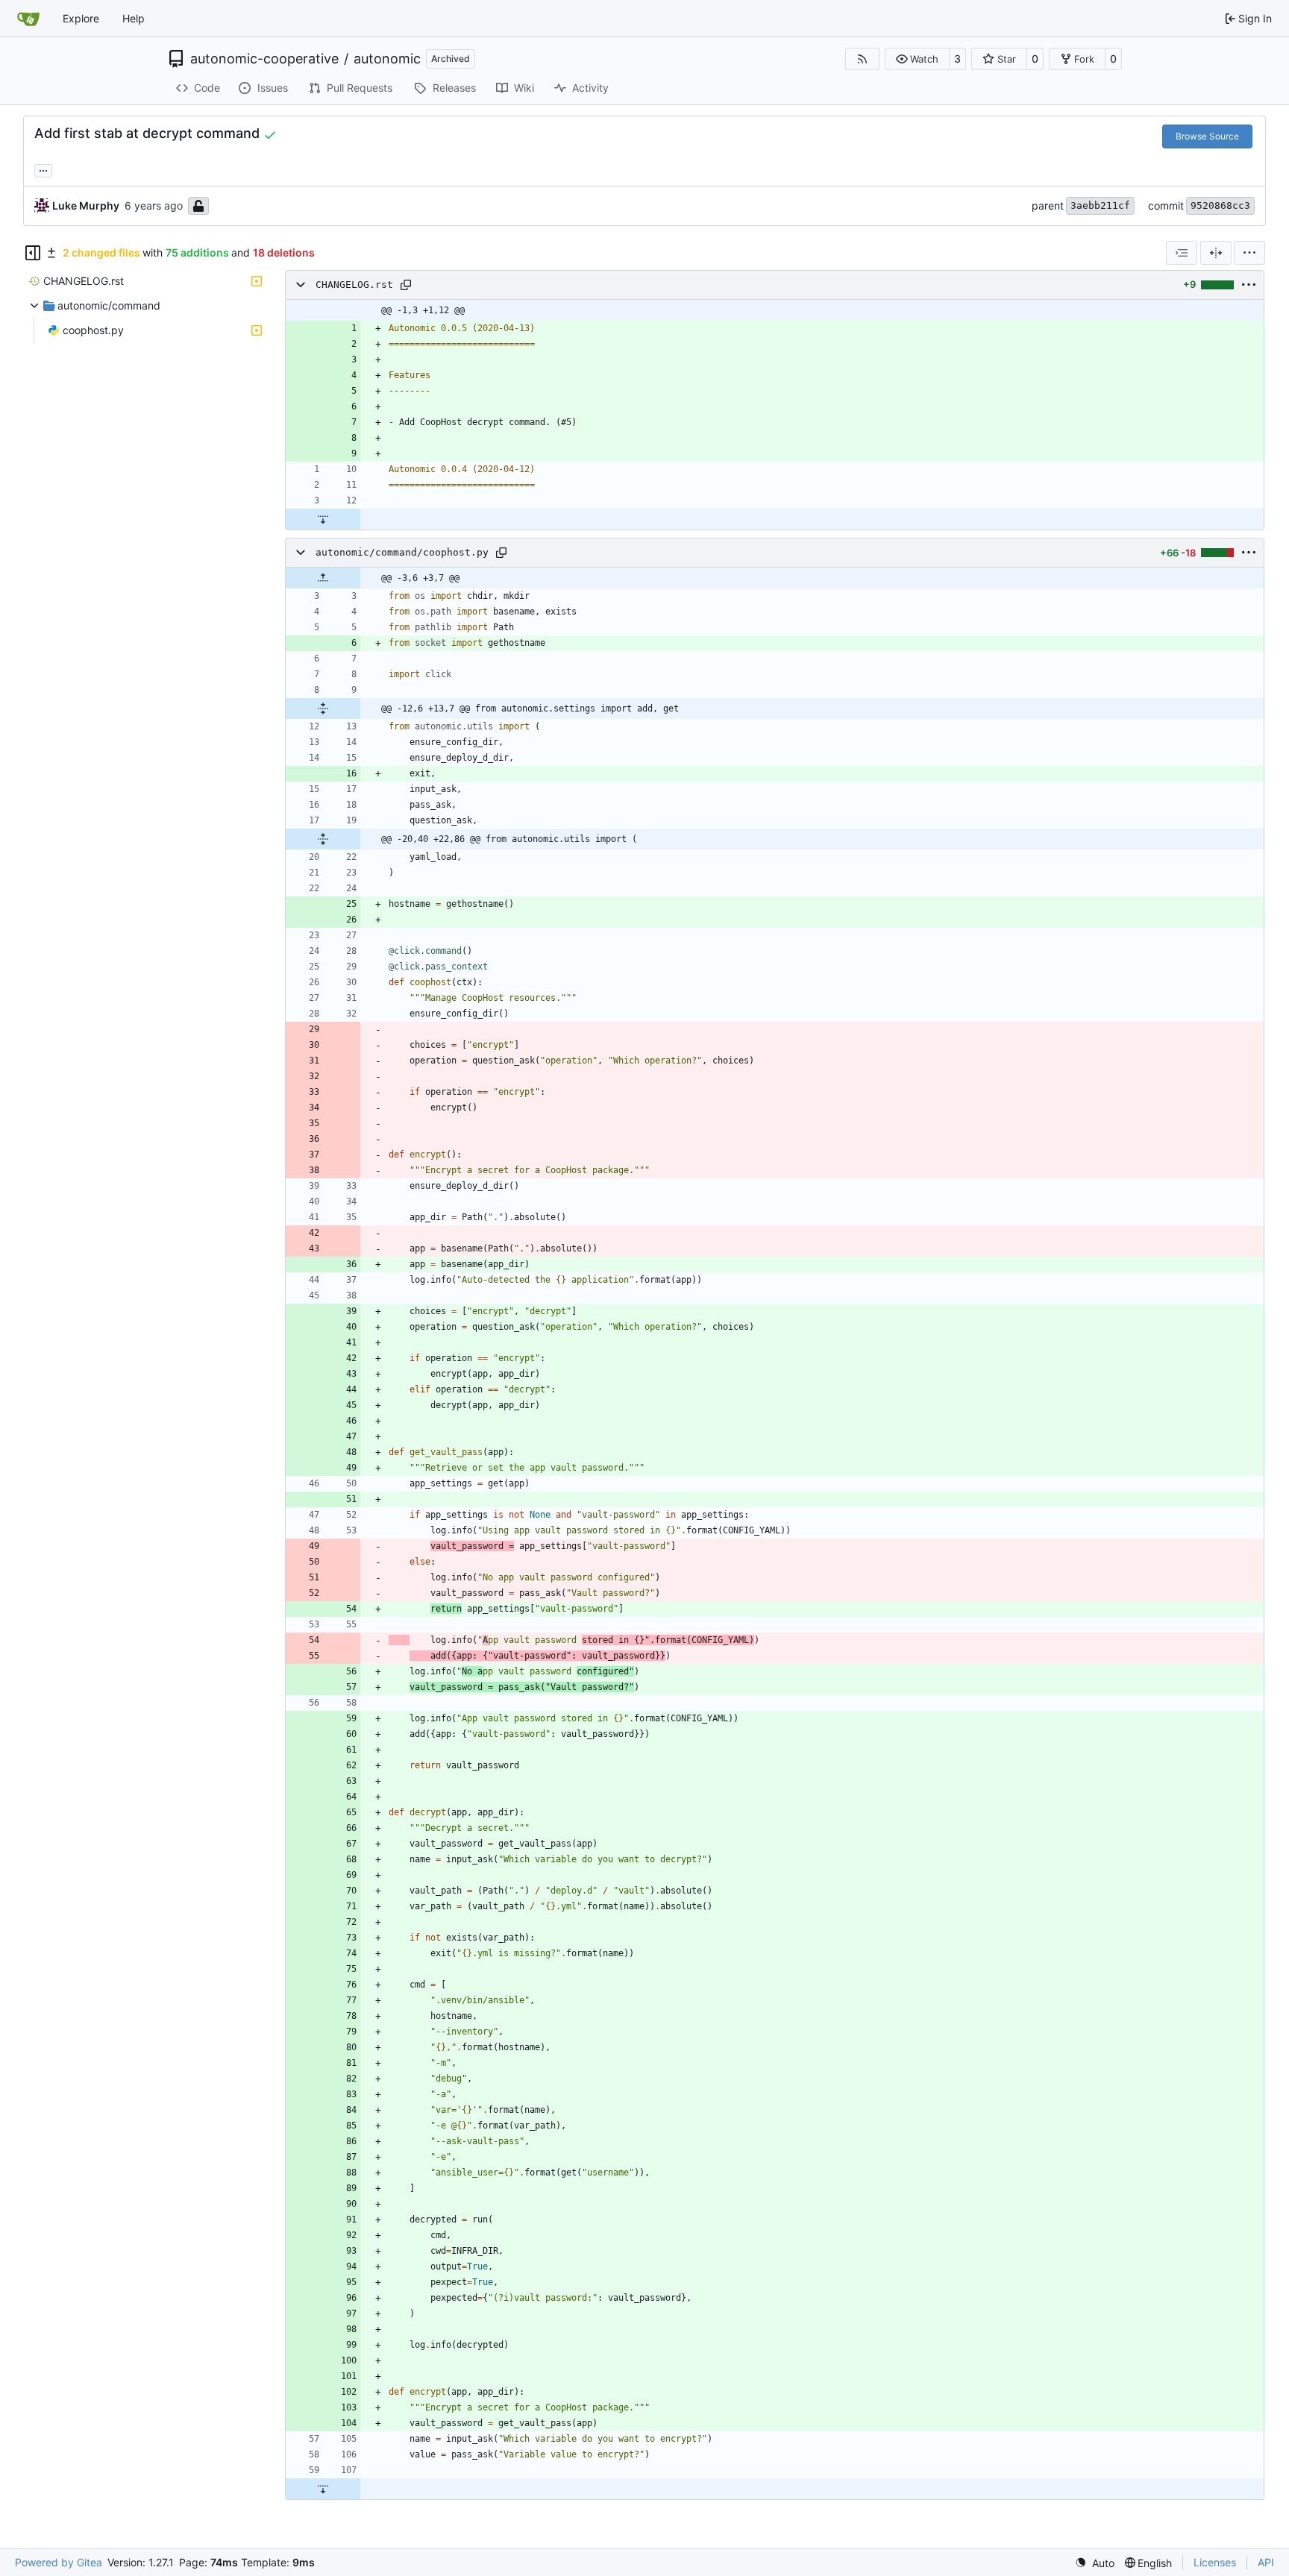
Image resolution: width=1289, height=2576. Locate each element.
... (43, 169)
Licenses (1215, 2562)
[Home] (28, 19)
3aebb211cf (1100, 205)
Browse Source (1207, 136)
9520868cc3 (1220, 205)
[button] (917, 59)
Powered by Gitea (59, 2562)
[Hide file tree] (33, 253)
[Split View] (1216, 253)
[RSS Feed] (862, 59)
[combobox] (1182, 253)
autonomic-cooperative (264, 59)
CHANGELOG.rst (354, 285)
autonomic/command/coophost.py (402, 552)
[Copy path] (406, 285)
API (1266, 2562)
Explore (81, 18)
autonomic (387, 59)
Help (134, 18)
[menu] (1249, 253)
